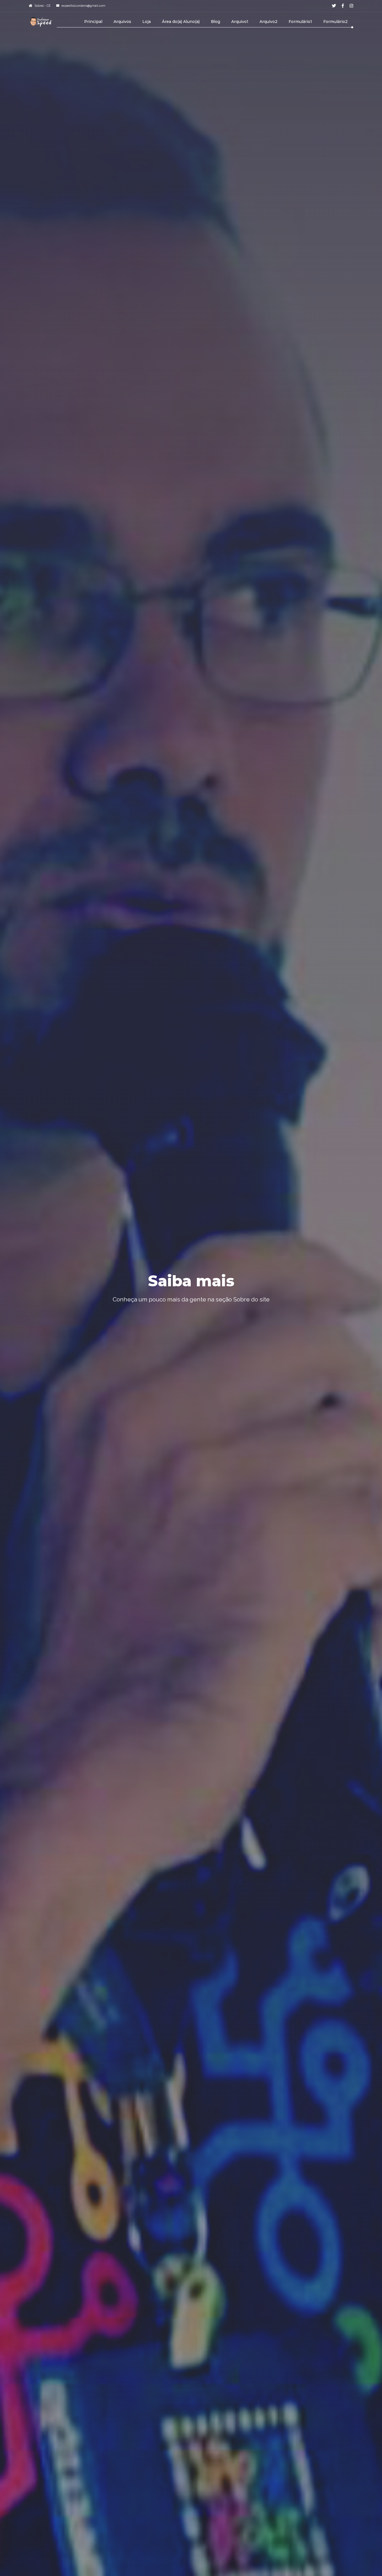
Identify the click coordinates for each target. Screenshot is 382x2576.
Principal (93, 22)
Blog (215, 22)
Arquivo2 (268, 22)
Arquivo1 (240, 22)
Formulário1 (300, 22)
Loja (147, 22)
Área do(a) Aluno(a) (181, 22)
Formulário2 (335, 22)
